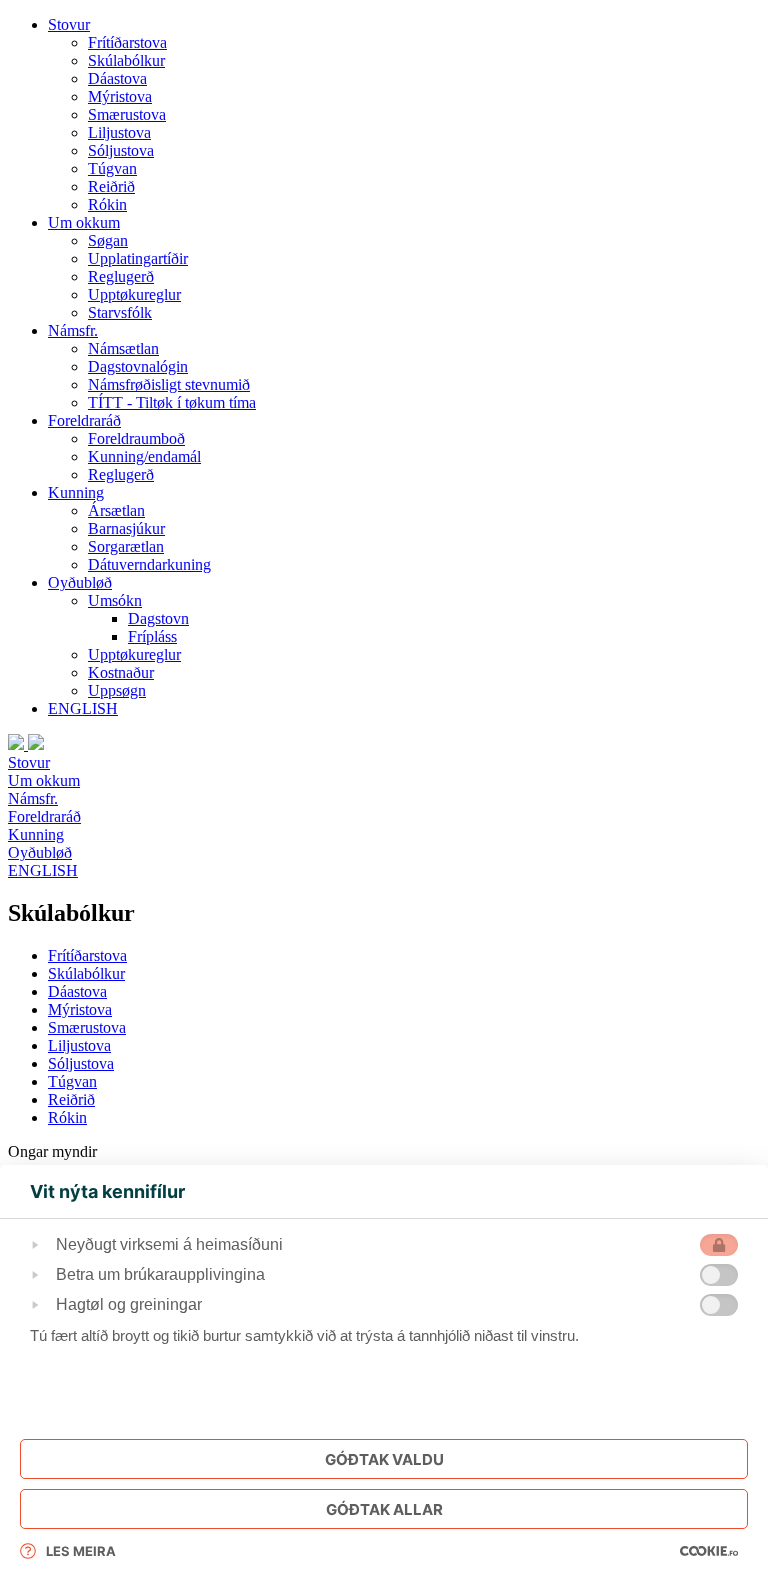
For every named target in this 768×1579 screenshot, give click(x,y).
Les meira (81, 1551)
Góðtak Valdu (384, 1459)
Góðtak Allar (384, 1509)
